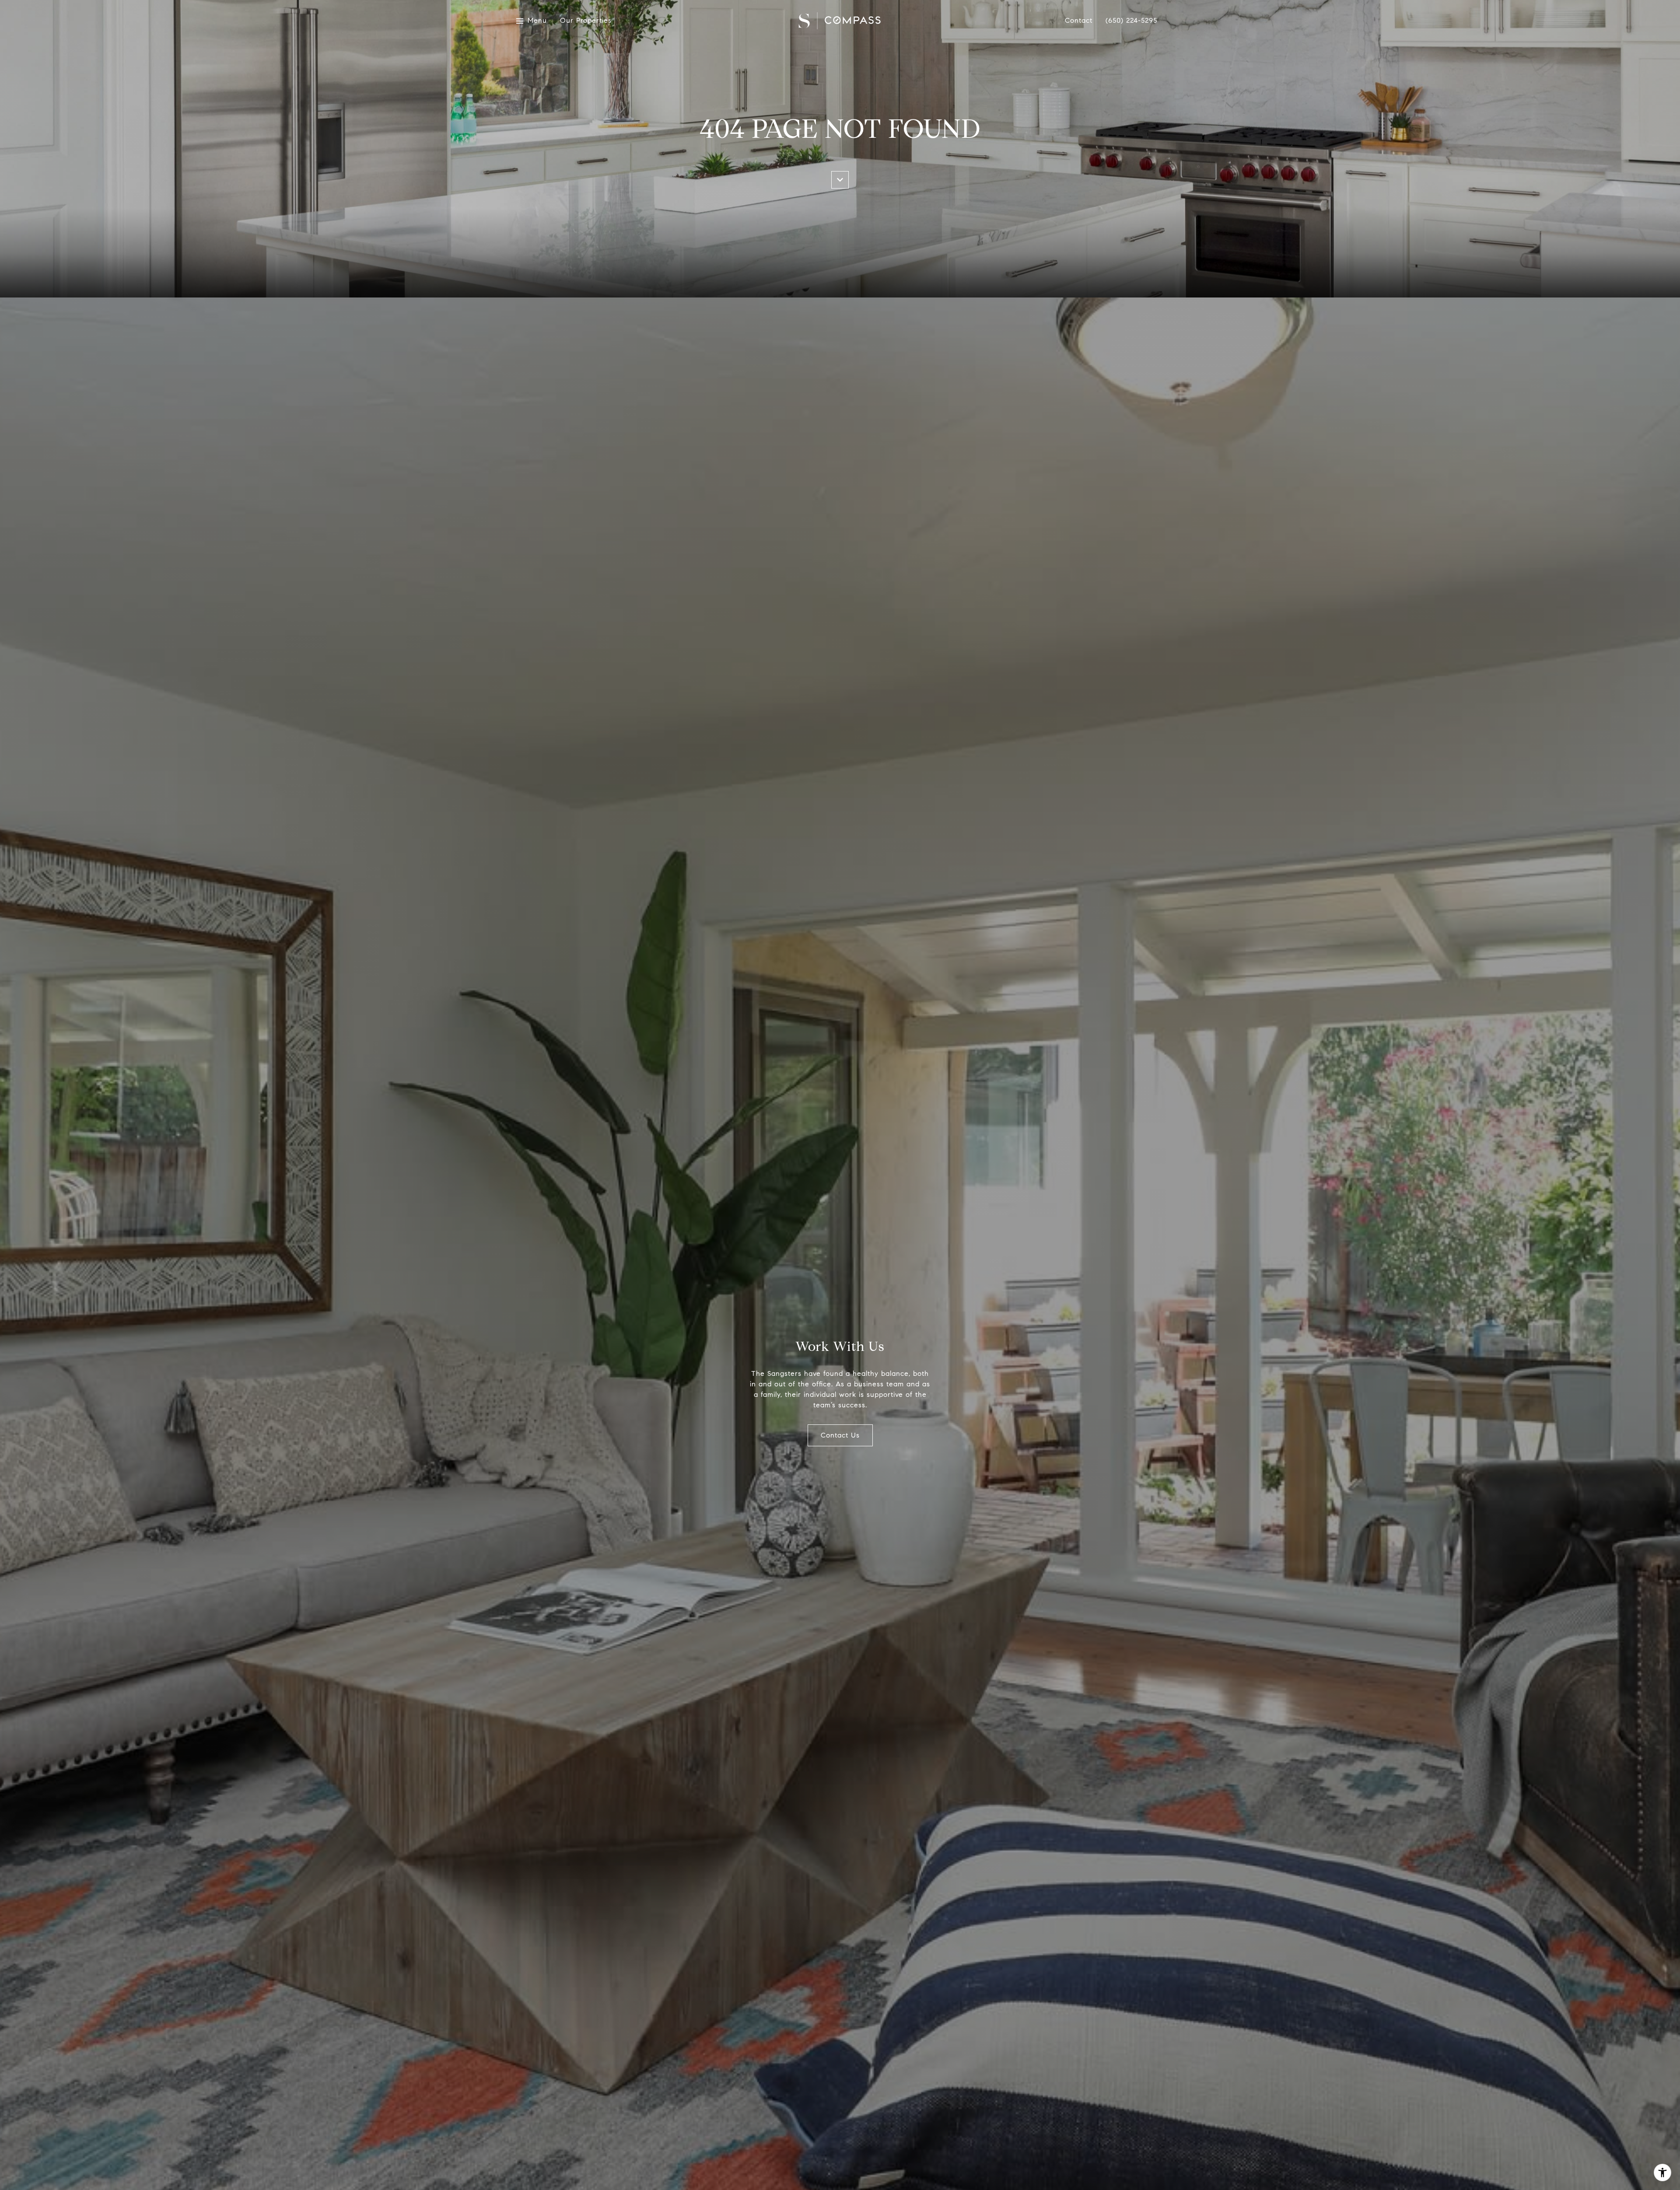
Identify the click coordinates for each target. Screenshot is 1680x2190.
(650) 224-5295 (1131, 21)
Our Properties (586, 21)
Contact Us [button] (840, 1435)
